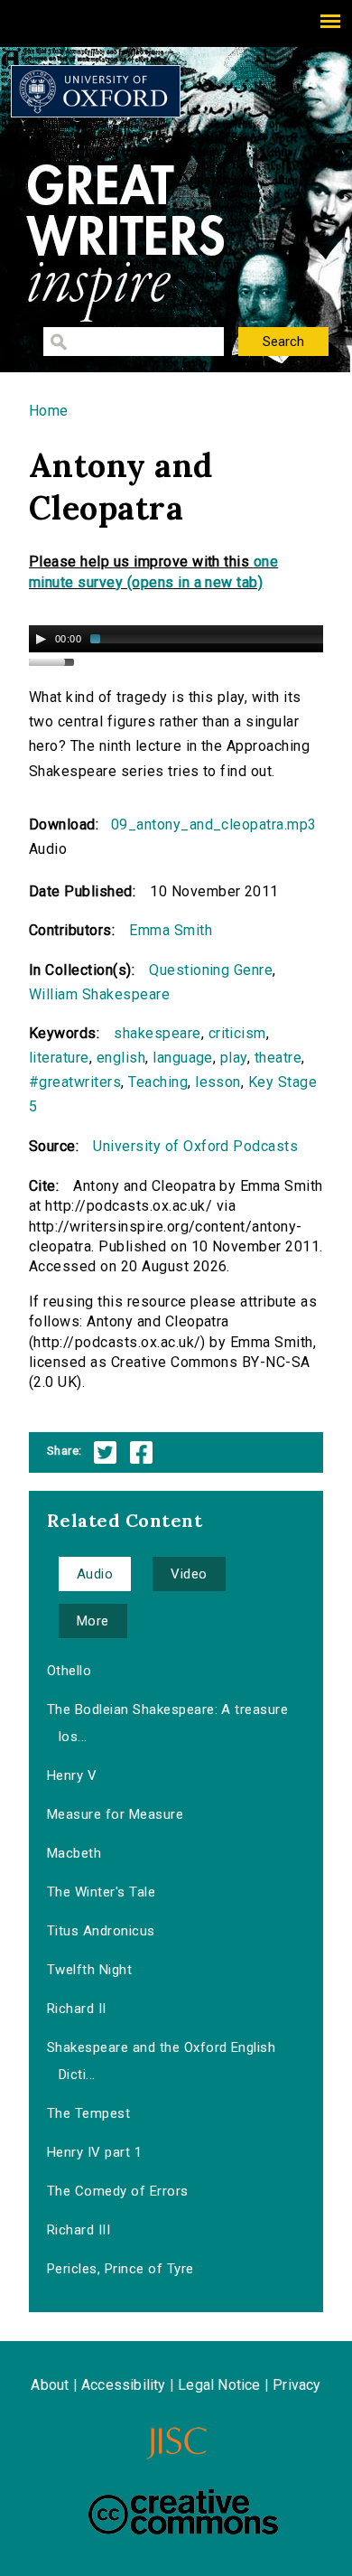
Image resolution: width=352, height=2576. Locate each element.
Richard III (79, 2230)
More (93, 1621)
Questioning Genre (211, 970)
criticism (237, 1033)
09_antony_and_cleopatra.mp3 (214, 824)
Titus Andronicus (101, 1931)
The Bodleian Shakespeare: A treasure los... (167, 1723)
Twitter (105, 1452)
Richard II (77, 2009)
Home (49, 411)
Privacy (296, 2385)
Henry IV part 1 (94, 2152)
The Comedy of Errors (118, 2191)
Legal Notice (219, 2385)
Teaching (158, 1082)
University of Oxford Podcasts (195, 1146)
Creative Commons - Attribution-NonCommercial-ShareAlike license (183, 2512)
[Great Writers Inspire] (96, 91)
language (183, 1058)
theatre (278, 1058)
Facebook (141, 1452)
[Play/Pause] (41, 639)
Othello (69, 1671)
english (121, 1058)
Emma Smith (171, 930)
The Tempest (88, 2113)
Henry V (72, 1775)
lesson (218, 1082)
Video (189, 1574)
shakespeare (157, 1033)
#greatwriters (75, 1082)
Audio (95, 1574)
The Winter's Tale (101, 1892)
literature (59, 1058)
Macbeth (74, 1853)
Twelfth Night (89, 1970)
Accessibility (124, 2385)
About (50, 2385)
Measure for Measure (115, 1814)
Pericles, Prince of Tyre (120, 2269)
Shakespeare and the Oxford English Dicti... (161, 2061)
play (234, 1058)
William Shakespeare (99, 994)
